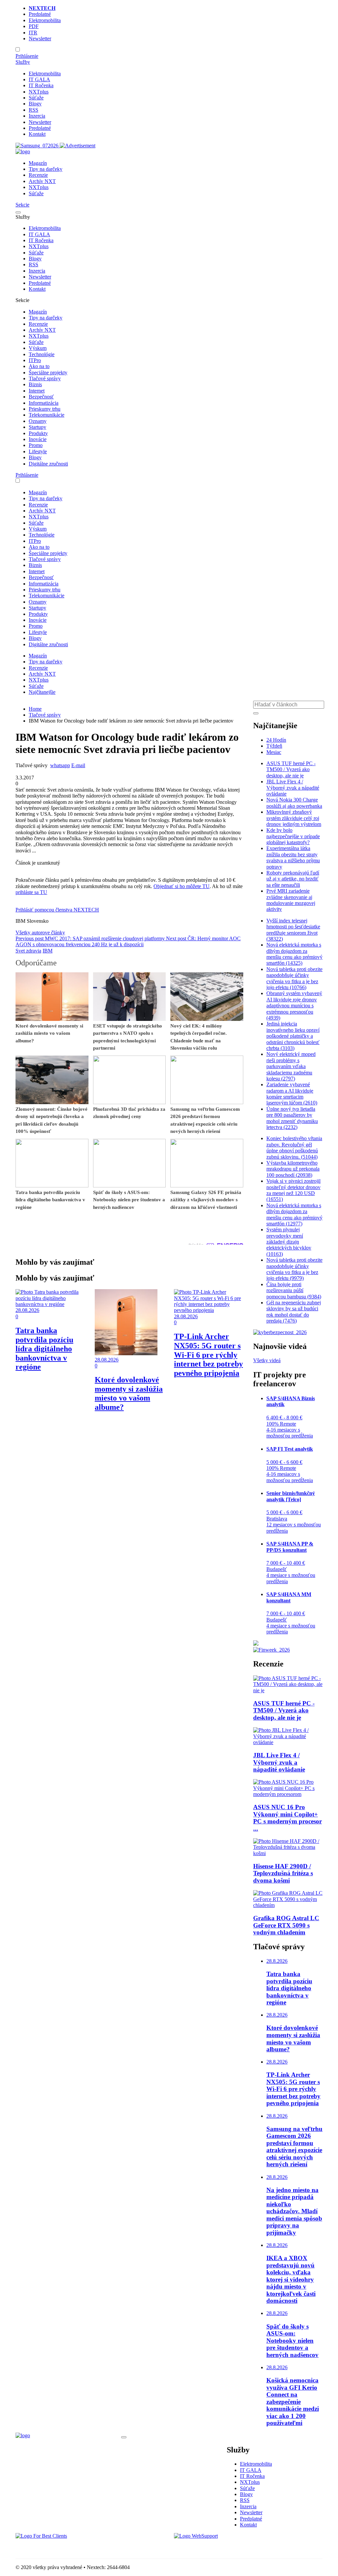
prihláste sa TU (31, 892)
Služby (23, 62)
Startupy (37, 427)
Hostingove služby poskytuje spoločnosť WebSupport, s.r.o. (236, 2547)
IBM (48, 951)
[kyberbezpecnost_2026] (280, 1332)
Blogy (35, 104)
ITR (33, 33)
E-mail (78, 765)
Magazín (38, 163)
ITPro (35, 360)
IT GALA (39, 79)
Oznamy (38, 421)
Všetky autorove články (40, 933)
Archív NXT (42, 181)
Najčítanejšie (42, 692)
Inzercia (37, 116)
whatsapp (60, 765)
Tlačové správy (45, 378)
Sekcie (22, 205)
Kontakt (37, 134)
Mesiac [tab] (274, 752)
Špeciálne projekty (48, 373)
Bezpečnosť (41, 397)
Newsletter (40, 38)
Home (35, 709)
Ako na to (39, 366)
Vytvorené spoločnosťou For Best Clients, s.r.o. (65, 2547)
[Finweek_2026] (271, 1650)
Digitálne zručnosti (48, 464)
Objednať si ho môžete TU (182, 886)
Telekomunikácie (47, 415)
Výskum (38, 348)
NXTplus (39, 92)
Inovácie (38, 439)
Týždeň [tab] (274, 746)
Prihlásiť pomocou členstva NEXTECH (57, 910)
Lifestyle (38, 451)
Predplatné (40, 14)
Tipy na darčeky (46, 169)
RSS (34, 110)
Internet (37, 391)
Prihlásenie (27, 56)
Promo (36, 445)
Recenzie (38, 175)
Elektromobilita (45, 20)
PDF (34, 26)
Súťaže (36, 98)
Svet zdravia (28, 951)
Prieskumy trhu (45, 409)
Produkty (38, 433)
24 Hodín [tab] (276, 740)
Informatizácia (44, 403)
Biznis (35, 384)
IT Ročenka (41, 85)
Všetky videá (267, 1360)
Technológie (42, 354)
